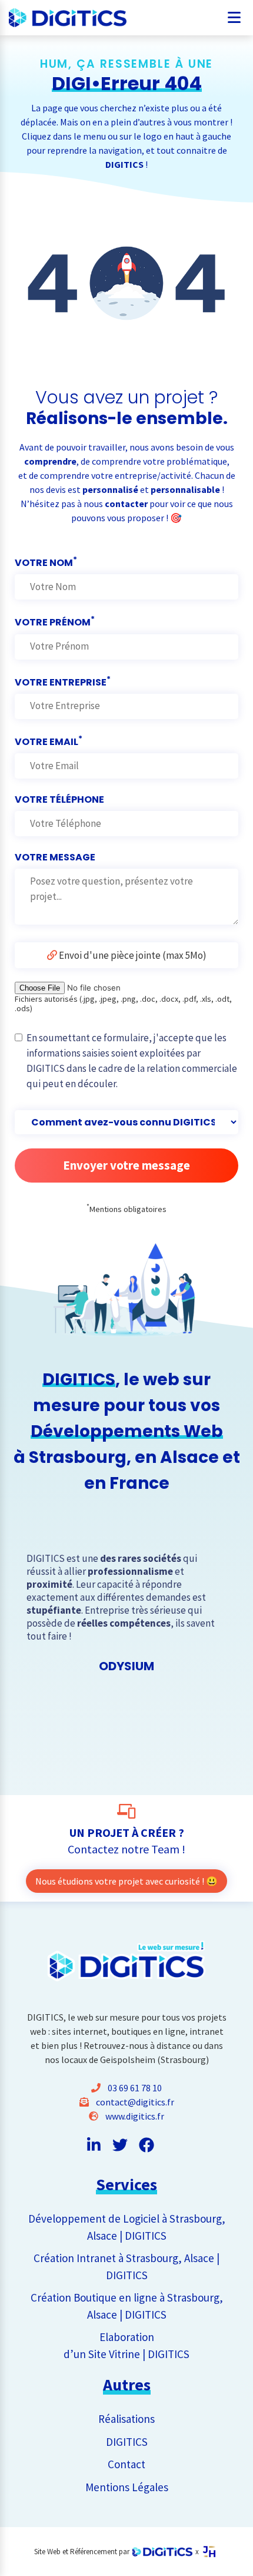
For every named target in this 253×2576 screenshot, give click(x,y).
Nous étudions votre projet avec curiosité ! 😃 (126, 1881)
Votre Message (55, 857)
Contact (126, 2464)
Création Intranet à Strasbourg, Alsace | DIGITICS (126, 2267)
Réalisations (126, 2419)
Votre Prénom (55, 621)
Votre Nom (46, 562)
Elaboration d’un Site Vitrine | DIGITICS (126, 2345)
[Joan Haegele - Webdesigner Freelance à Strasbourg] (209, 2552)
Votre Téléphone (59, 799)
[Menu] (234, 14)
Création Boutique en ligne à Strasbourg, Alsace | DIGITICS (127, 2306)
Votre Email (49, 741)
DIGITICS (127, 2442)
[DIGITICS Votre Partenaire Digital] (53, 18)
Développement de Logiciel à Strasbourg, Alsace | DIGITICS (127, 2227)
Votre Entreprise (63, 681)
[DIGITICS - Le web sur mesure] (162, 2552)
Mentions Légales (127, 2487)
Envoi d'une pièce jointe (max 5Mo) (132, 955)
